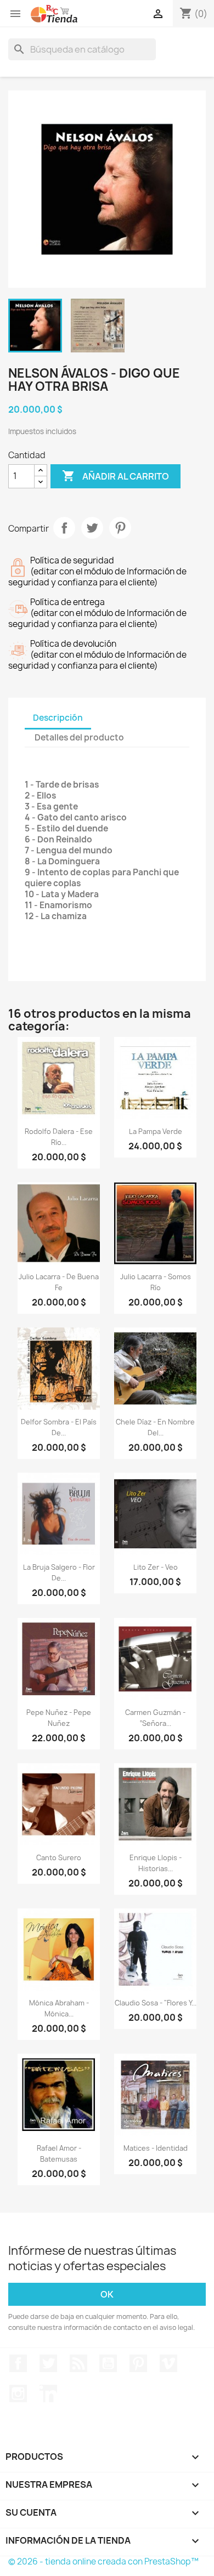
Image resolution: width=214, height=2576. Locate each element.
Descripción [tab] (58, 718)
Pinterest (120, 528)
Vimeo (168, 2363)
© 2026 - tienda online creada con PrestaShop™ (103, 2561)
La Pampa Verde (156, 1132)
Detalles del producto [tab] (79, 737)
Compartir (64, 528)
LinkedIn (48, 2393)
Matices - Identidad (156, 2148)
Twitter (48, 2363)
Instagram (18, 2393)
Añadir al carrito (116, 476)
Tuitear (92, 528)
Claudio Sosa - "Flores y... (156, 2003)
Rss (78, 2363)
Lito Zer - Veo (156, 1567)
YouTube (108, 2363)
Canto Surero (59, 1858)
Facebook (18, 2363)
